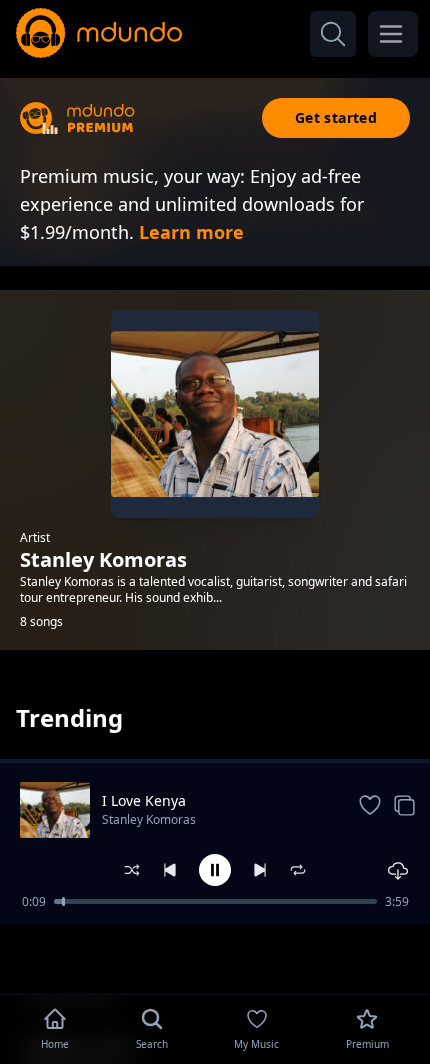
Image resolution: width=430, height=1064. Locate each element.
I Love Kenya (144, 800)
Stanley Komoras (149, 819)
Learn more (191, 232)
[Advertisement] (215, 957)
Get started (336, 117)
